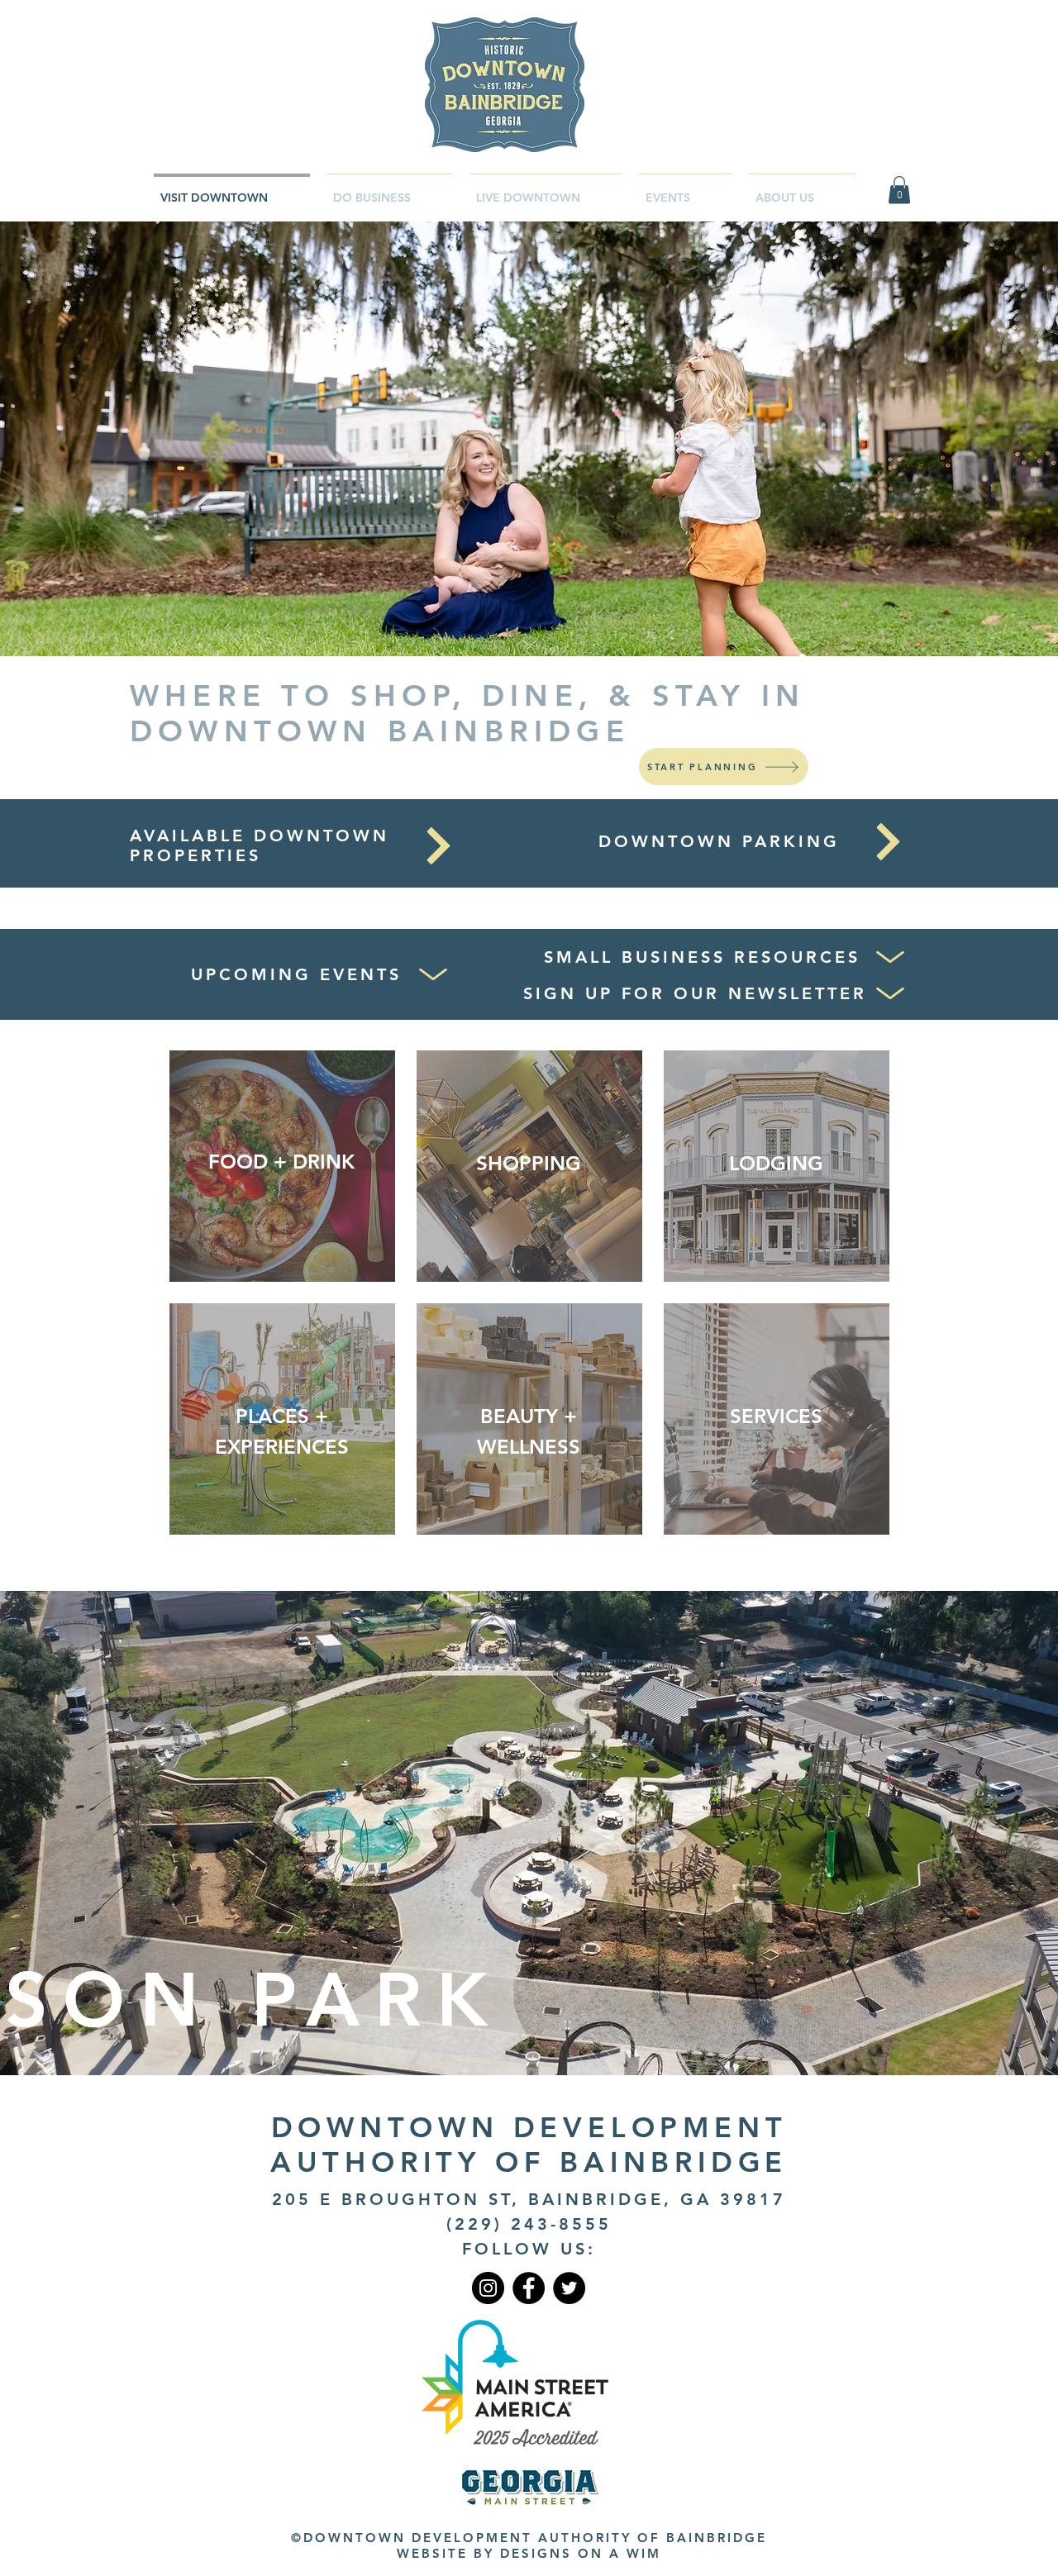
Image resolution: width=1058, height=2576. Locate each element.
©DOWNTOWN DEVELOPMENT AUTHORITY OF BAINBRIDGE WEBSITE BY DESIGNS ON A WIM (529, 2545)
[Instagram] (488, 2288)
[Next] (438, 846)
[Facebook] (529, 2288)
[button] (899, 190)
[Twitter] (569, 2288)
